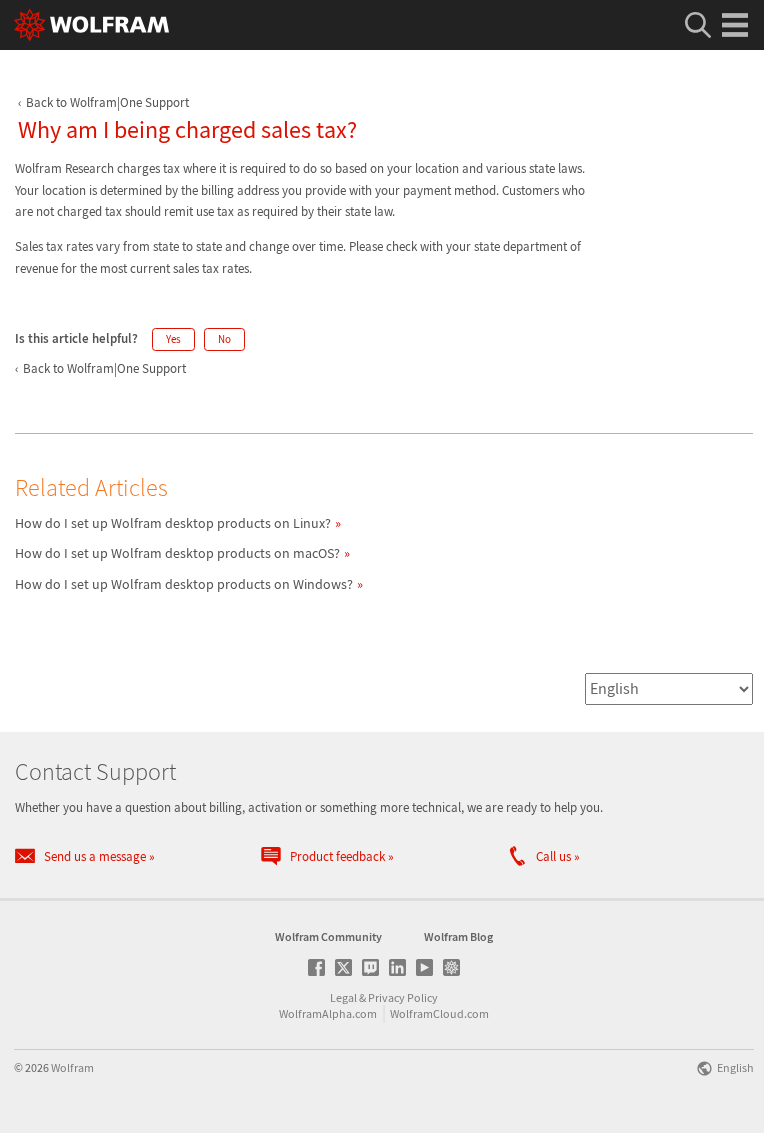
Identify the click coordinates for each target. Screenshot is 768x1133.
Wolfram (72, 1067)
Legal (343, 997)
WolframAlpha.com (328, 1013)
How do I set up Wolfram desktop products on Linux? (173, 523)
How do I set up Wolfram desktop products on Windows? (184, 584)
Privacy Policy (403, 997)
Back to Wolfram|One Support (107, 102)
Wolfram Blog (458, 936)
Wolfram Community (328, 936)
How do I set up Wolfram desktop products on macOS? (177, 553)
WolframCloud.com (439, 1013)
